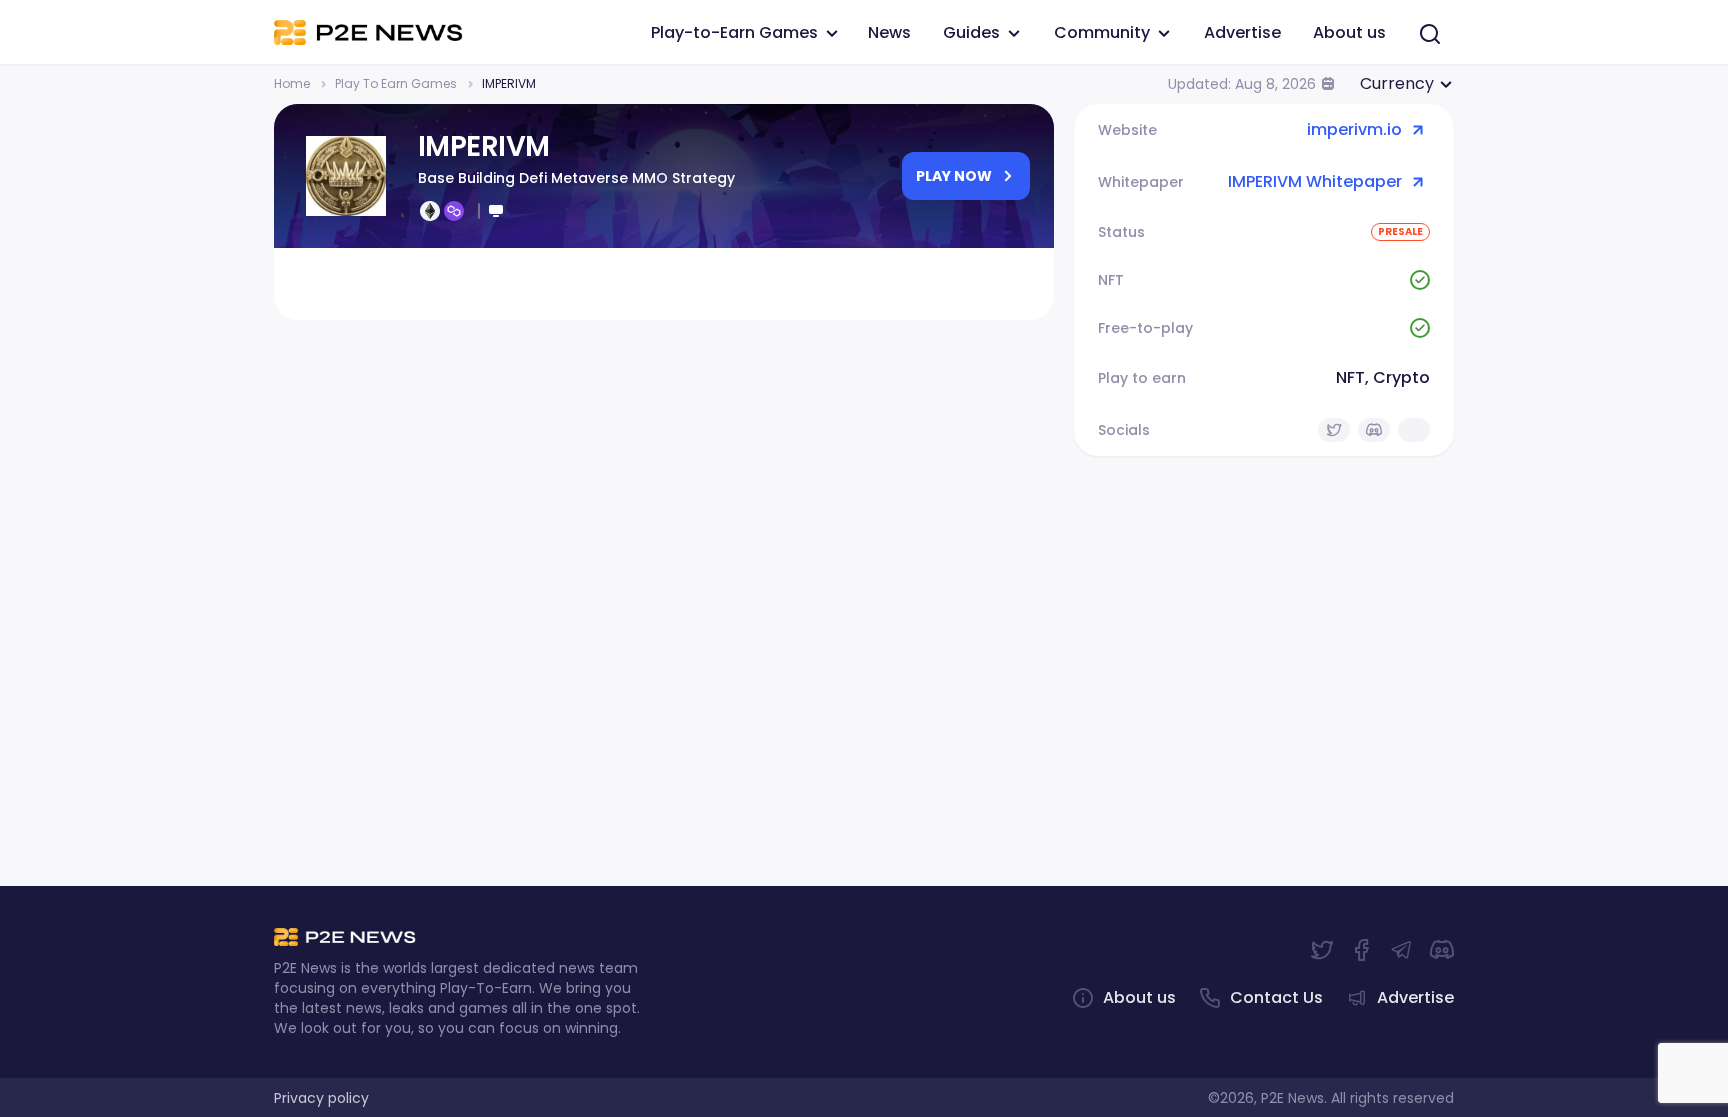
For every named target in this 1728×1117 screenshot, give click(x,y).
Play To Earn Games (396, 83)
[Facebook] (1362, 950)
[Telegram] (1402, 950)
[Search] (1430, 33)
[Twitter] (1322, 950)
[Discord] (1442, 950)
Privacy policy (321, 1098)
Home (292, 83)
